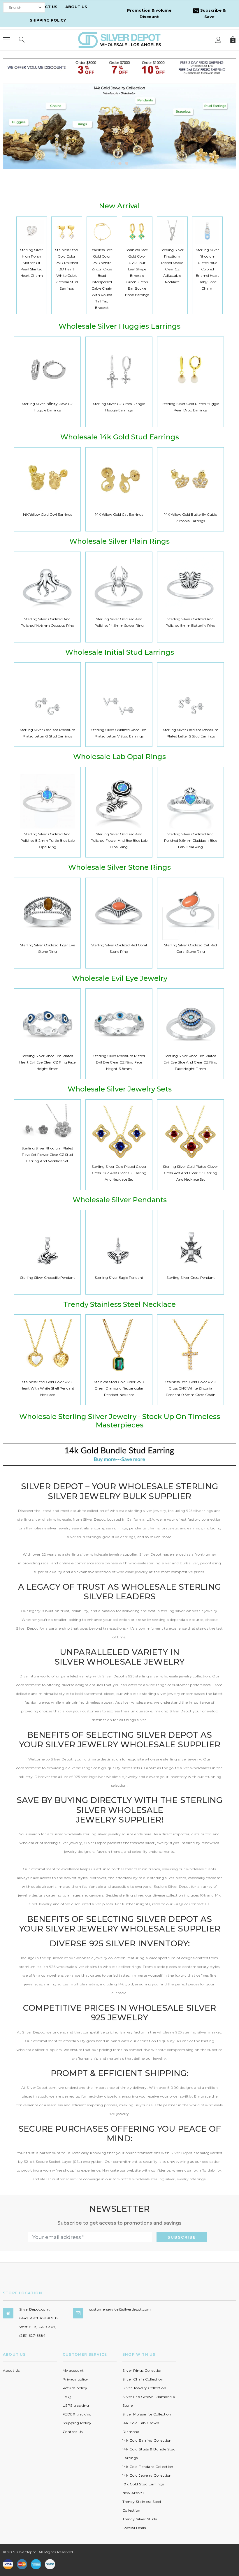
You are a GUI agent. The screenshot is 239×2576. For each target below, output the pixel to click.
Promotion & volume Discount (149, 13)
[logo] (119, 39)
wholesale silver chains (77, 1967)
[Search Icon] (22, 40)
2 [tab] (120, 163)
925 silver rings (200, 1511)
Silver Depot (182, 2153)
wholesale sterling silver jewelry (138, 1511)
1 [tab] (113, 163)
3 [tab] (127, 163)
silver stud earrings (84, 1537)
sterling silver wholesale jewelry (94, 1554)
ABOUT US (76, 7)
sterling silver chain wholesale (44, 1519)
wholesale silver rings (122, 1967)
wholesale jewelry (133, 1572)
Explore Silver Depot (172, 1886)
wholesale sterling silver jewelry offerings (169, 2179)
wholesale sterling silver (150, 1563)
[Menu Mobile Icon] (6, 40)
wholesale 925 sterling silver (182, 2032)
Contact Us (199, 1904)
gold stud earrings (119, 1537)
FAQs (179, 1904)
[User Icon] (218, 40)
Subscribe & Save (212, 13)
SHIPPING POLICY (48, 20)
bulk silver (189, 1563)
